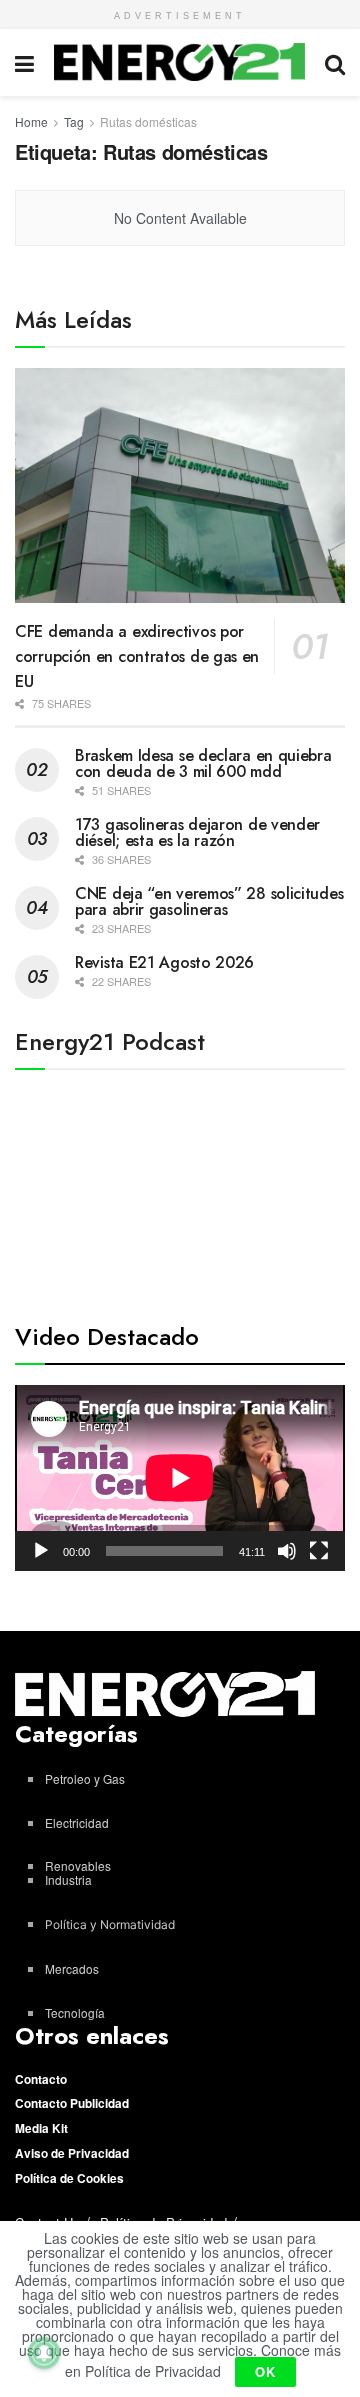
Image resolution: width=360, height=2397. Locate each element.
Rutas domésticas (148, 121)
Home (31, 121)
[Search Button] (335, 62)
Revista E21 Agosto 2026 (164, 962)
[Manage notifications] (44, 2353)
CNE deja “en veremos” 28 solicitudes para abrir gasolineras (209, 901)
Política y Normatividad (110, 1924)
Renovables (78, 1865)
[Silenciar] (287, 1551)
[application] (180, 1478)
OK (265, 2371)
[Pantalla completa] (319, 1551)
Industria (68, 1879)
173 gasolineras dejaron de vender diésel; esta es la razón (197, 832)
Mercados (72, 1968)
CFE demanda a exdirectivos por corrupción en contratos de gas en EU (137, 656)
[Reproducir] (41, 1551)
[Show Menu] (24, 62)
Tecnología (75, 2012)
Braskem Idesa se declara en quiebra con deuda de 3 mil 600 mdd (203, 763)
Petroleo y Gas (85, 1778)
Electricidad (77, 1822)
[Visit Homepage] (179, 62)
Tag (74, 121)
